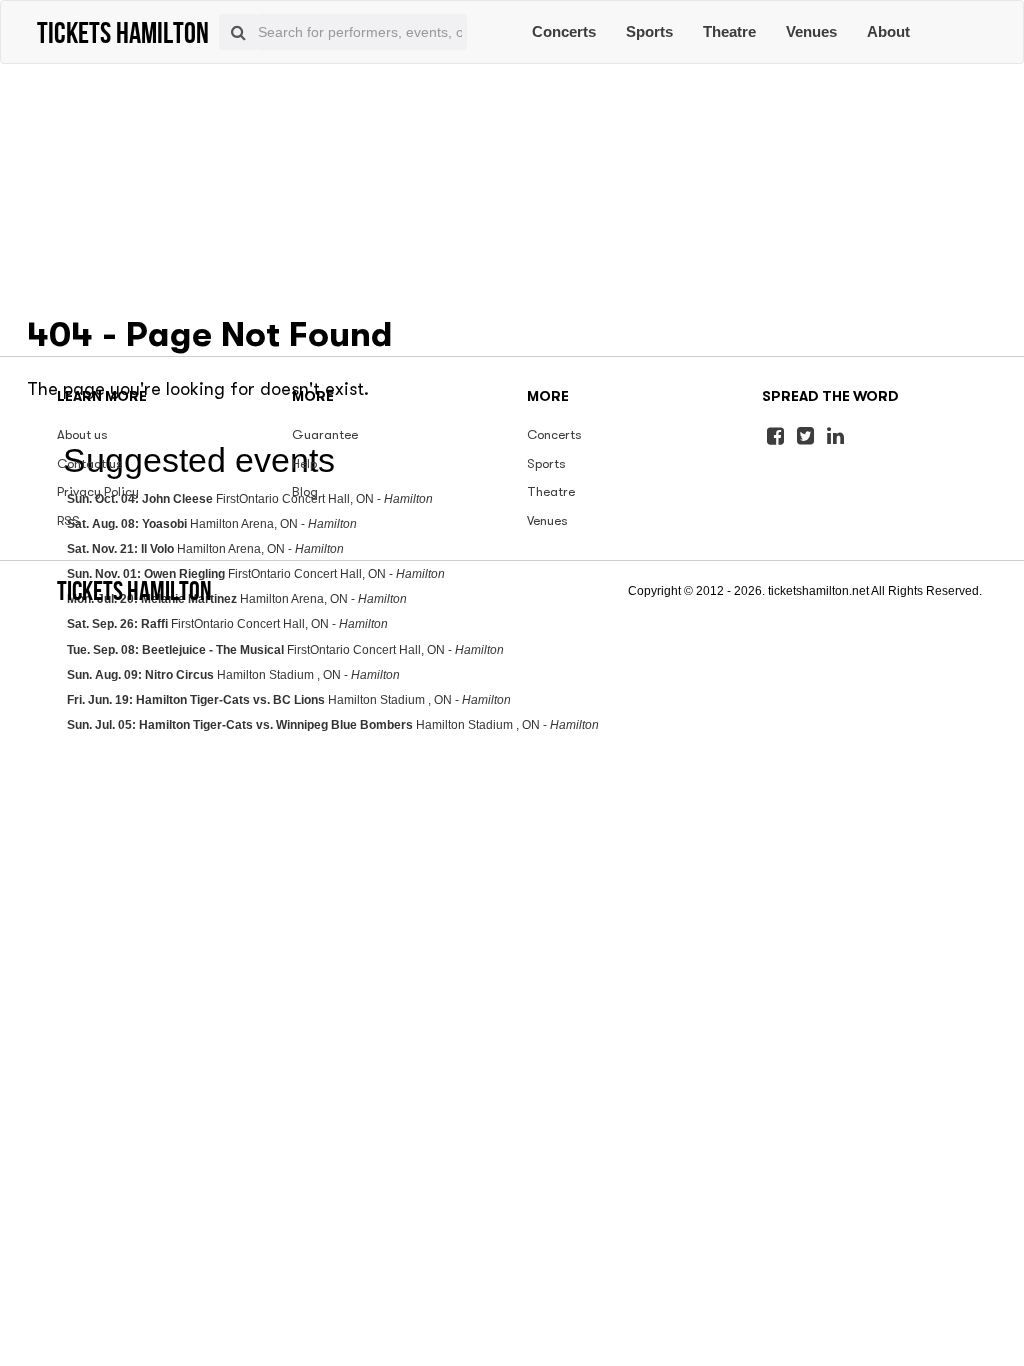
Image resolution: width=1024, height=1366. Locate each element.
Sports (649, 31)
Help (304, 463)
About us (82, 434)
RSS (68, 520)
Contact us (90, 463)
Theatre (729, 31)
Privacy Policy (98, 491)
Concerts (564, 31)
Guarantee (325, 434)
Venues (811, 31)
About (888, 31)
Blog (305, 491)
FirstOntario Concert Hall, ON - (227, 624)
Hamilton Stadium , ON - (233, 675)
